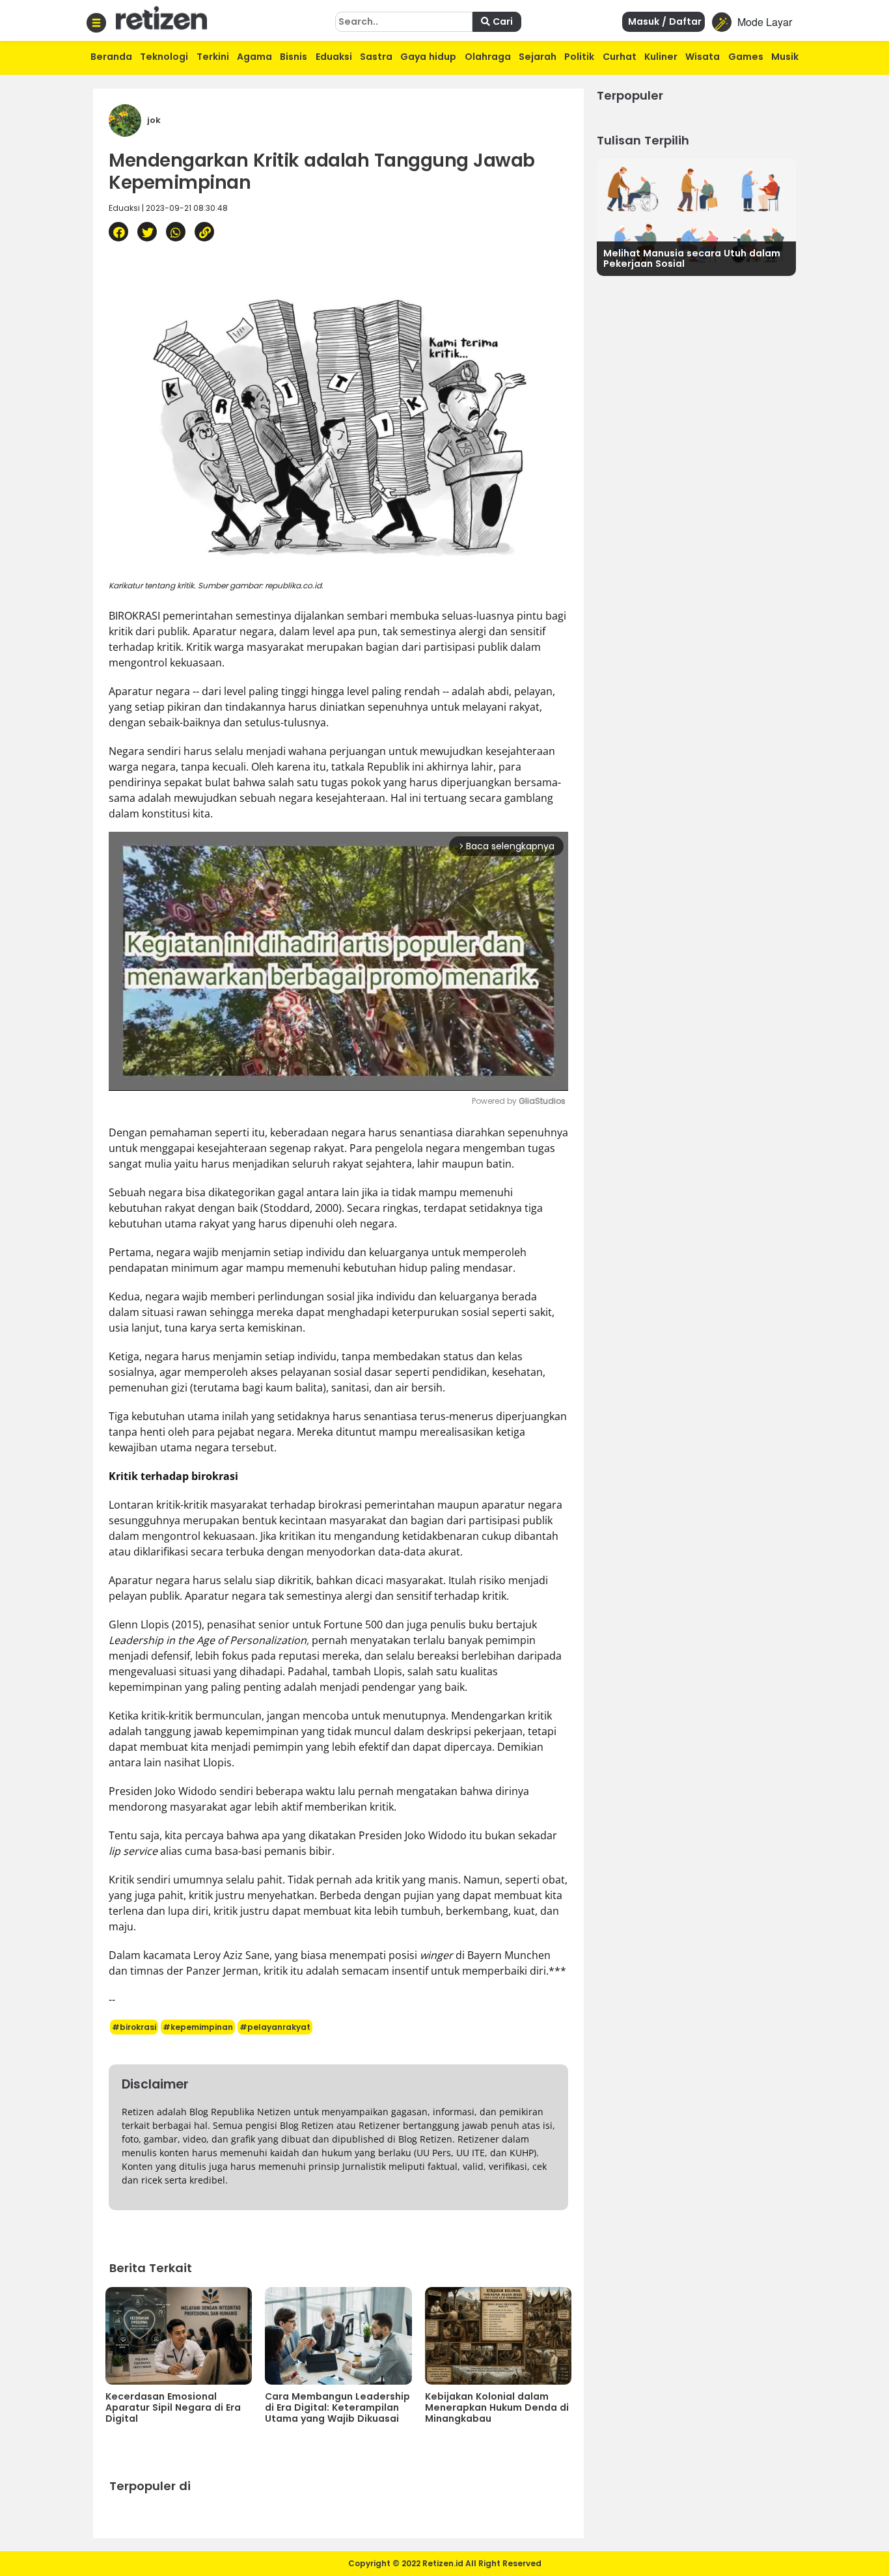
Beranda (111, 57)
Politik (579, 57)
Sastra (376, 57)
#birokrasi (134, 2027)
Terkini (213, 57)
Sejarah (538, 57)
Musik (785, 57)
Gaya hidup (428, 57)
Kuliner (661, 57)
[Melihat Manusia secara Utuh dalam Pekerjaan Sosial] (696, 216)
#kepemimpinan (198, 2027)
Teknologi (164, 57)
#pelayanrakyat (275, 2027)
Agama (254, 57)
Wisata (703, 57)
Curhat (620, 57)
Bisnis (294, 57)
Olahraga (488, 57)
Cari (501, 21)
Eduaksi (334, 57)
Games (746, 57)
